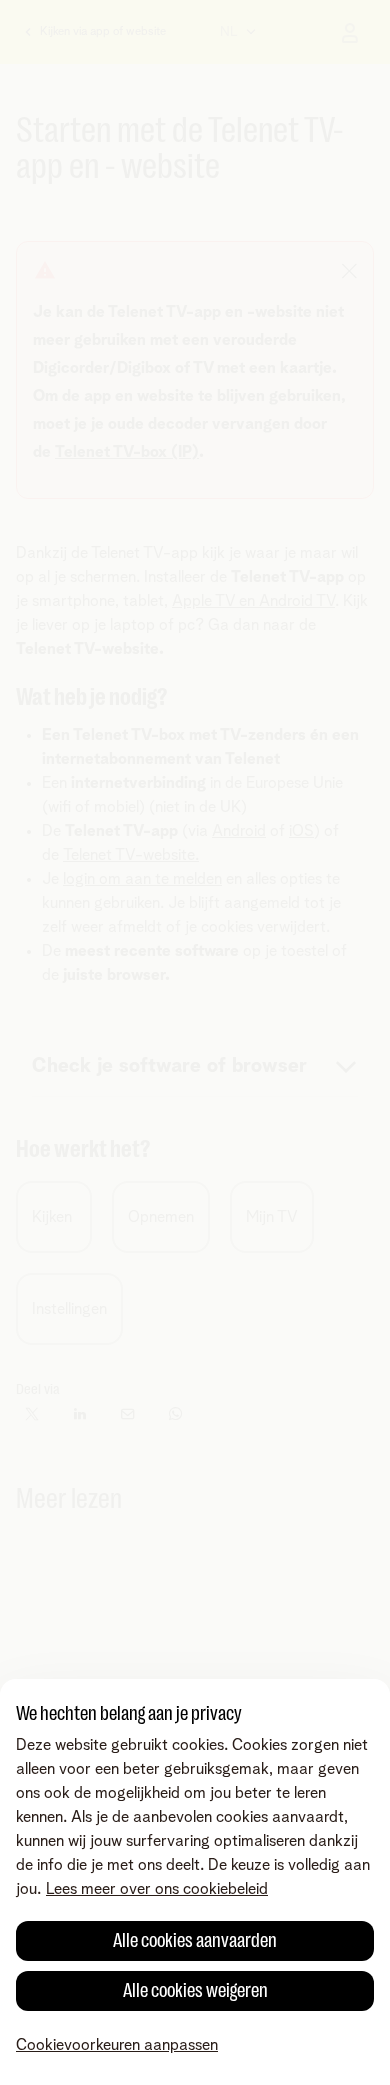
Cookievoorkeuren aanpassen (117, 2045)
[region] (195, 1882)
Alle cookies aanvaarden (195, 1940)
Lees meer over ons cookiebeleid (157, 1889)
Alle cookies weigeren (195, 1990)
